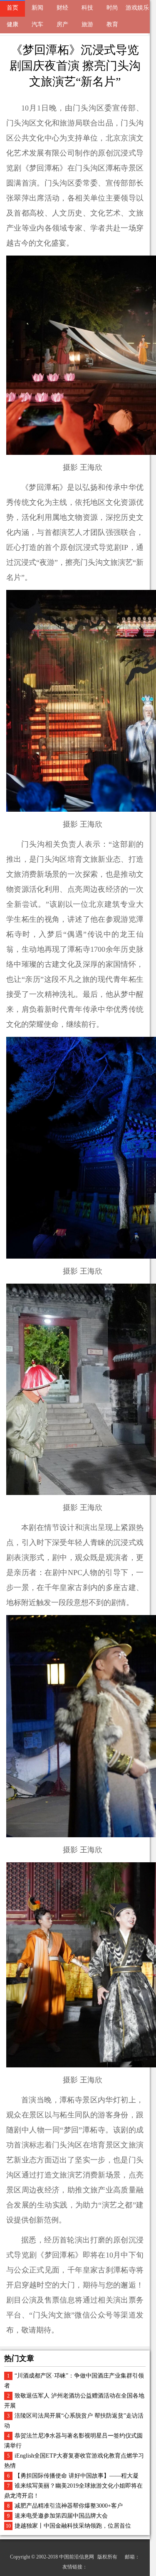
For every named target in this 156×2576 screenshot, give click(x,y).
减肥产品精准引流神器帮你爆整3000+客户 (69, 2506)
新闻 (37, 8)
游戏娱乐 (137, 8)
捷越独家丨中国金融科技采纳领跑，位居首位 (73, 2526)
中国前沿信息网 (77, 2557)
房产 (62, 24)
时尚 (112, 8)
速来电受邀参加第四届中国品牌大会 (61, 2516)
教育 (112, 24)
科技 (87, 8)
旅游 (87, 24)
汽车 (37, 24)
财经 (62, 8)
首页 (12, 8)
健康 (12, 24)
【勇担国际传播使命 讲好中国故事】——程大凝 (77, 2476)
